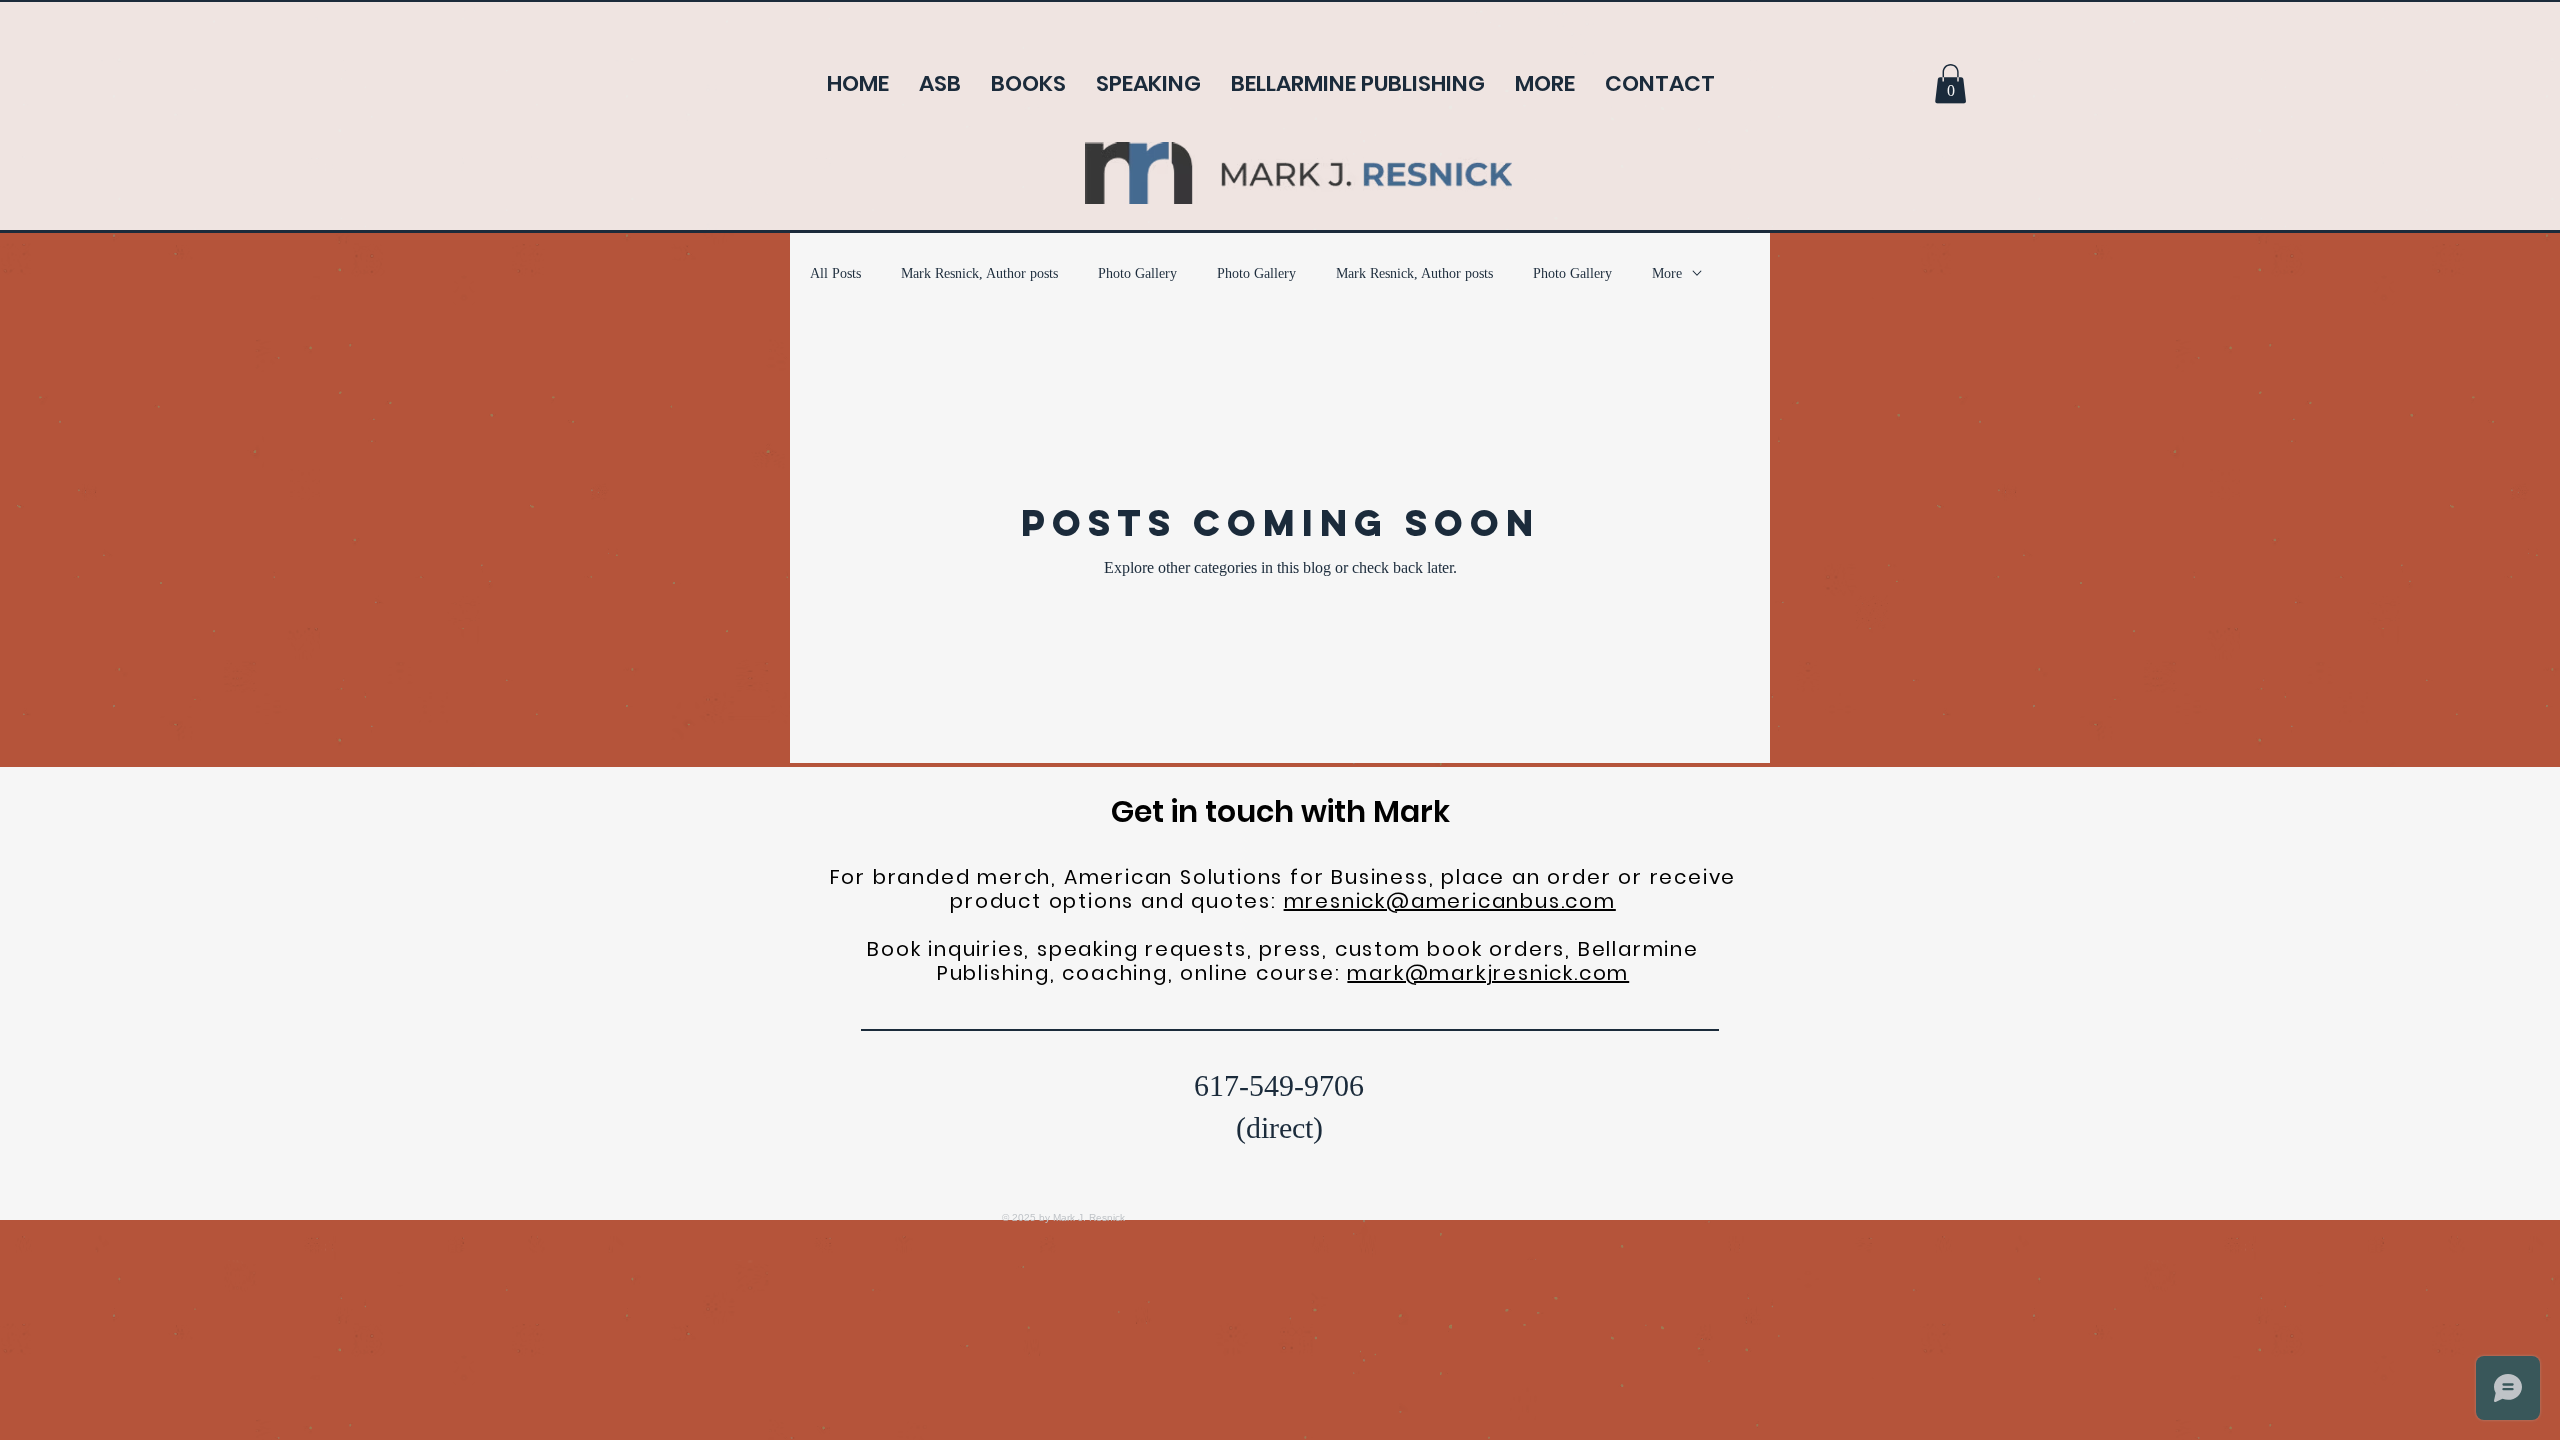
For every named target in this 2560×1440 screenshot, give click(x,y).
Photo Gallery (1137, 273)
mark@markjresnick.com (1488, 973)
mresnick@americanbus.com (1450, 901)
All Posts (835, 273)
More (1667, 273)
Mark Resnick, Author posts (979, 273)
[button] (1950, 83)
